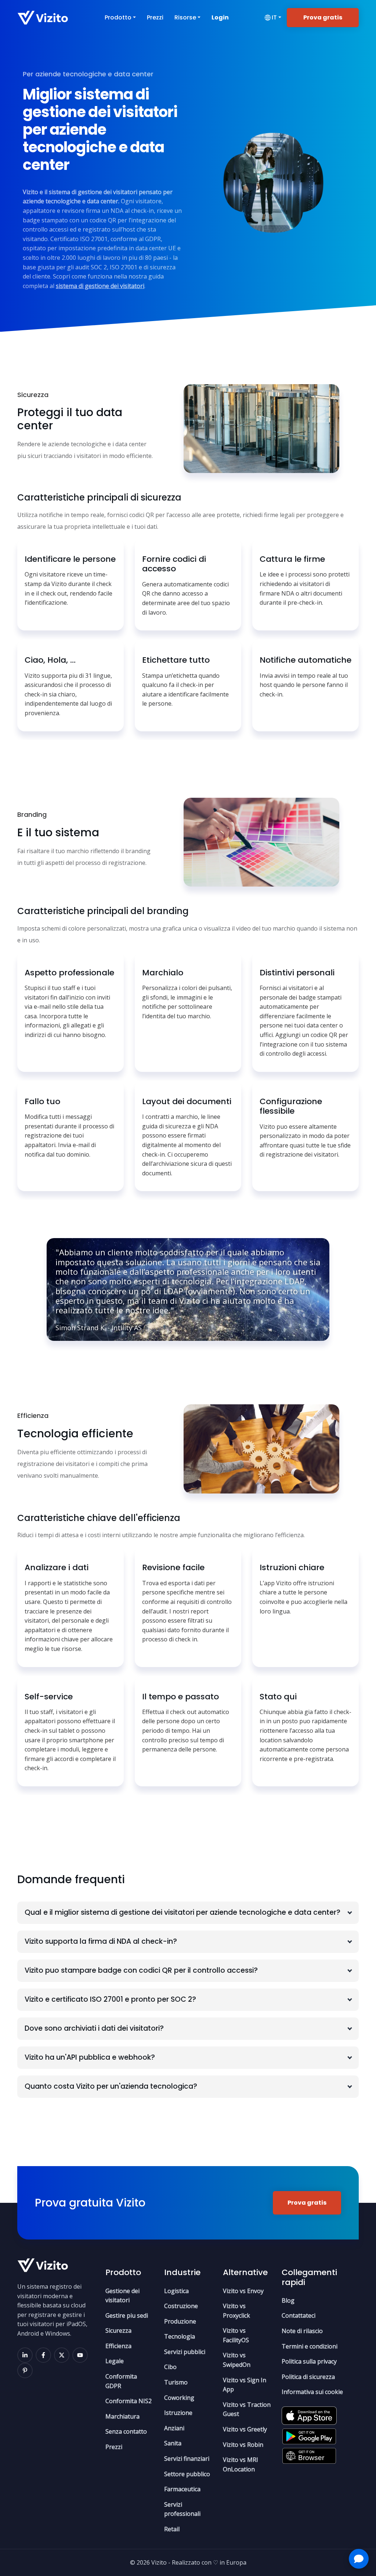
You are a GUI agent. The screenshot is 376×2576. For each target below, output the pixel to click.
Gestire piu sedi (127, 2315)
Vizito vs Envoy (243, 2291)
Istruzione (178, 2413)
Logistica (176, 2291)
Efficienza (118, 2346)
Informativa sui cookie (312, 2392)
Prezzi (155, 17)
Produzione (180, 2321)
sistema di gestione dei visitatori (100, 286)
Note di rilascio (302, 2331)
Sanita (173, 2443)
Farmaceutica (182, 2489)
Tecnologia (180, 2336)
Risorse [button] (185, 17)
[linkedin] (25, 2355)
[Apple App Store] (309, 2413)
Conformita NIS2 (129, 2401)
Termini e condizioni (310, 2346)
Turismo (176, 2382)
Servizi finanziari (187, 2459)
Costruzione (181, 2306)
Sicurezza (118, 2331)
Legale (115, 2361)
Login (220, 17)
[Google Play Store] (309, 2434)
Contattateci (299, 2315)
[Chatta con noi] (359, 2559)
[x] (62, 2355)
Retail (172, 2529)
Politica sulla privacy (309, 2361)
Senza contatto (126, 2431)
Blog (288, 2300)
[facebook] (43, 2355)
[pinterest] (25, 2371)
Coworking (179, 2398)
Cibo (170, 2367)
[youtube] (80, 2355)
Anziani (174, 2428)
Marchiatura (122, 2416)
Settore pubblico (187, 2474)
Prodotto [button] (118, 17)
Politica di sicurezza (308, 2377)
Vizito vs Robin (243, 2445)
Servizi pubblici (185, 2352)
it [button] (274, 17)
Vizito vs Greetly (245, 2429)
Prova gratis (323, 17)
